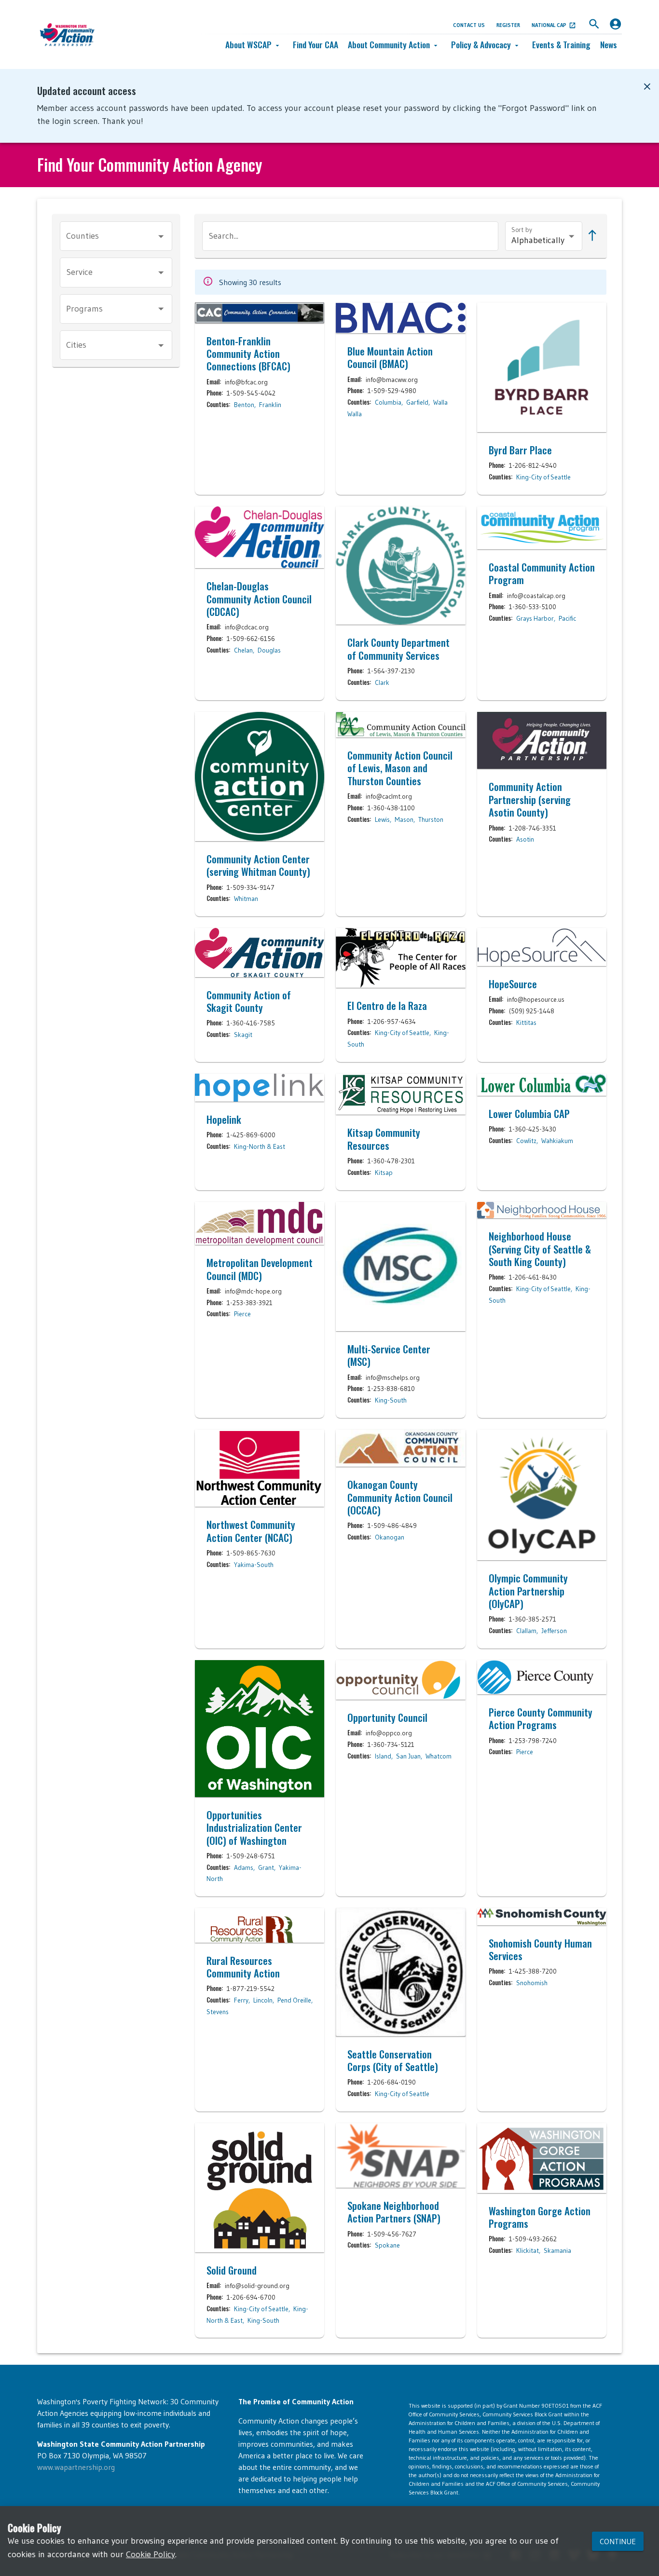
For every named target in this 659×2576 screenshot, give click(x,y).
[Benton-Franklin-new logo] (260, 313)
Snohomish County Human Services (540, 1950)
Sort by (522, 230)
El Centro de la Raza (387, 1006)
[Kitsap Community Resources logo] (400, 1094)
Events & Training (561, 44)
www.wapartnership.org (76, 2467)
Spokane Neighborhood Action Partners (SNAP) (394, 2212)
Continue (618, 2541)
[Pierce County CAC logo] (542, 1677)
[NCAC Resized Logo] (260, 1468)
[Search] (594, 24)
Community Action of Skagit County (249, 1002)
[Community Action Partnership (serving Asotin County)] (542, 741)
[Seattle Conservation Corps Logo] (400, 1972)
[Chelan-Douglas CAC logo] (260, 538)
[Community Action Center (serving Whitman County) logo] (260, 777)
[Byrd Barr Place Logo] (542, 367)
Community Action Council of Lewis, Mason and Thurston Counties (400, 768)
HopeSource (513, 984)
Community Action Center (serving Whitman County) (258, 865)
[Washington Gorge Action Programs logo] (542, 2158)
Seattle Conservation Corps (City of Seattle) (393, 2061)
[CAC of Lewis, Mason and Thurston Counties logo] (400, 725)
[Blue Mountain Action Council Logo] (400, 318)
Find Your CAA (316, 44)
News (609, 44)
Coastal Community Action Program (542, 574)
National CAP (549, 25)
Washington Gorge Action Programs (540, 2217)
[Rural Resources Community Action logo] (260, 1925)
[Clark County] (400, 566)
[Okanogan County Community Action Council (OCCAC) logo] (400, 1448)
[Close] (647, 87)
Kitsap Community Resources (384, 1139)
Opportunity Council (387, 1717)
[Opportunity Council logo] (400, 1680)
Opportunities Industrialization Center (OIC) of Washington (254, 1828)
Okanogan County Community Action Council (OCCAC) (400, 1497)
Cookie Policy (151, 2554)
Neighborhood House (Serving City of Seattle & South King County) (540, 1249)
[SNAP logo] (400, 2155)
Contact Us (469, 25)
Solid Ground (232, 2270)
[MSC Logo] (400, 1267)
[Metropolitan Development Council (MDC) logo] (260, 1224)
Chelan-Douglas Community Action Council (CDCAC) (259, 599)
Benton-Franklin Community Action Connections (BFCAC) (248, 354)
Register (508, 25)
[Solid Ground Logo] (260, 2188)
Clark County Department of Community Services (398, 649)
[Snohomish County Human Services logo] (542, 1916)
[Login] (615, 24)
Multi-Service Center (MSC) (389, 1356)
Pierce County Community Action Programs (541, 1719)
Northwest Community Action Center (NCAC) (251, 1531)
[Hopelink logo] (260, 1088)
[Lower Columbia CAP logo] (542, 1085)
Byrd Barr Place (520, 450)
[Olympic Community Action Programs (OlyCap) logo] (542, 1495)
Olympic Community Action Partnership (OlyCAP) (528, 1591)
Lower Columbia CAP (529, 1114)
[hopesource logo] (542, 947)
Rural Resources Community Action (243, 1967)
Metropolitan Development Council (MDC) (260, 1269)
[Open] (161, 236)
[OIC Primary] (260, 1729)
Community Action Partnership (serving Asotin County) (530, 799)
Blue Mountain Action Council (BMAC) (390, 358)
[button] (254, 45)
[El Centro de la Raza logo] (400, 958)
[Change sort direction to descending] (590, 236)
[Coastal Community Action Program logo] (542, 528)
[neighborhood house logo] (542, 1210)
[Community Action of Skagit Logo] (260, 952)
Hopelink (224, 1119)
